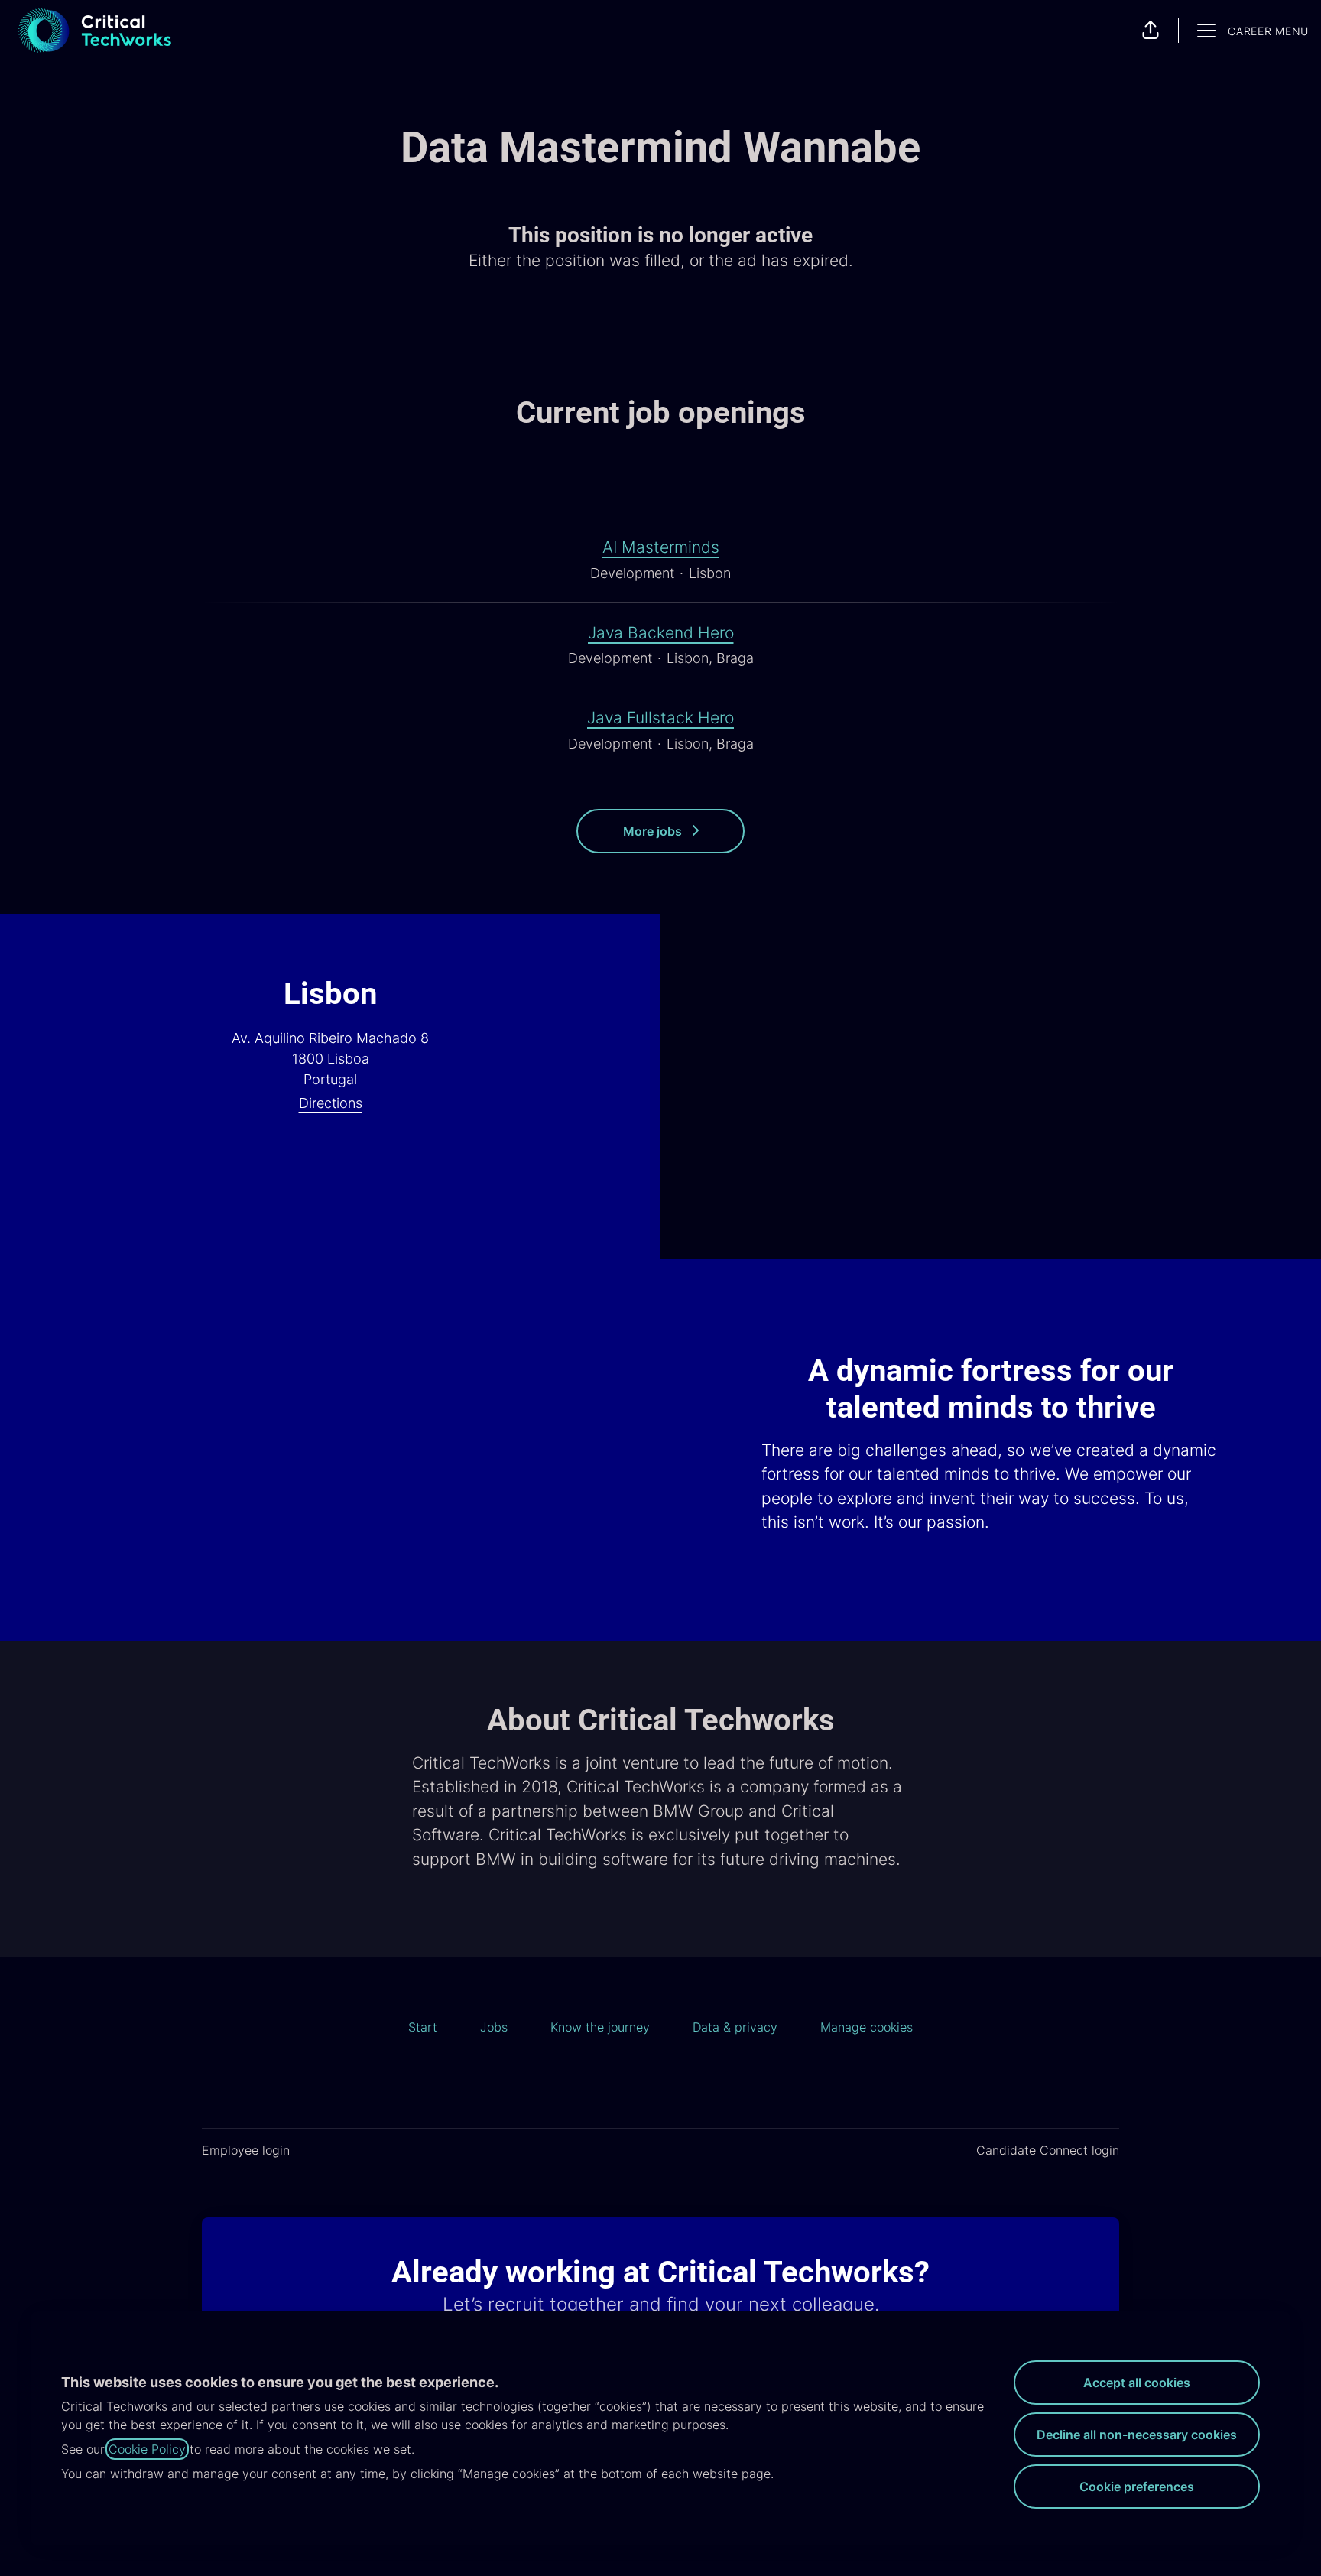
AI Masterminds (661, 547)
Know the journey (600, 2027)
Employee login (246, 2150)
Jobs (494, 2027)
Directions (331, 1103)
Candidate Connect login (1048, 2150)
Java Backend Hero (661, 633)
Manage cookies (867, 2027)
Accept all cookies (1137, 2383)
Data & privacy (735, 2027)
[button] (1151, 31)
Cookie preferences (1137, 2487)
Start (423, 2027)
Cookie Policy (147, 2449)
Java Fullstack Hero (660, 718)
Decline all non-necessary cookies (1137, 2435)
